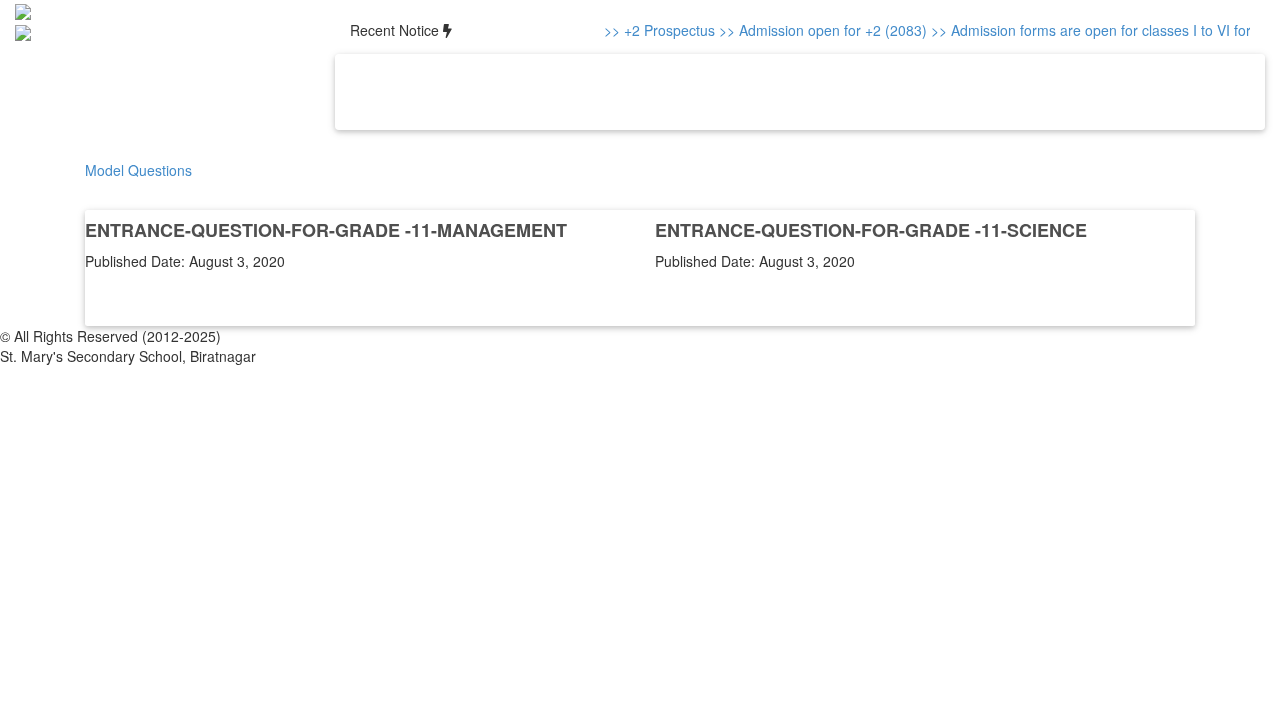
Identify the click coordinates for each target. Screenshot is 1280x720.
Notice (750, 92)
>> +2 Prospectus (654, 30)
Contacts (808, 92)
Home (385, 92)
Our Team (528, 92)
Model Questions (138, 170)
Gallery (697, 92)
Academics (618, 92)
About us (444, 92)
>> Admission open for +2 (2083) (818, 30)
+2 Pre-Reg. (884, 92)
